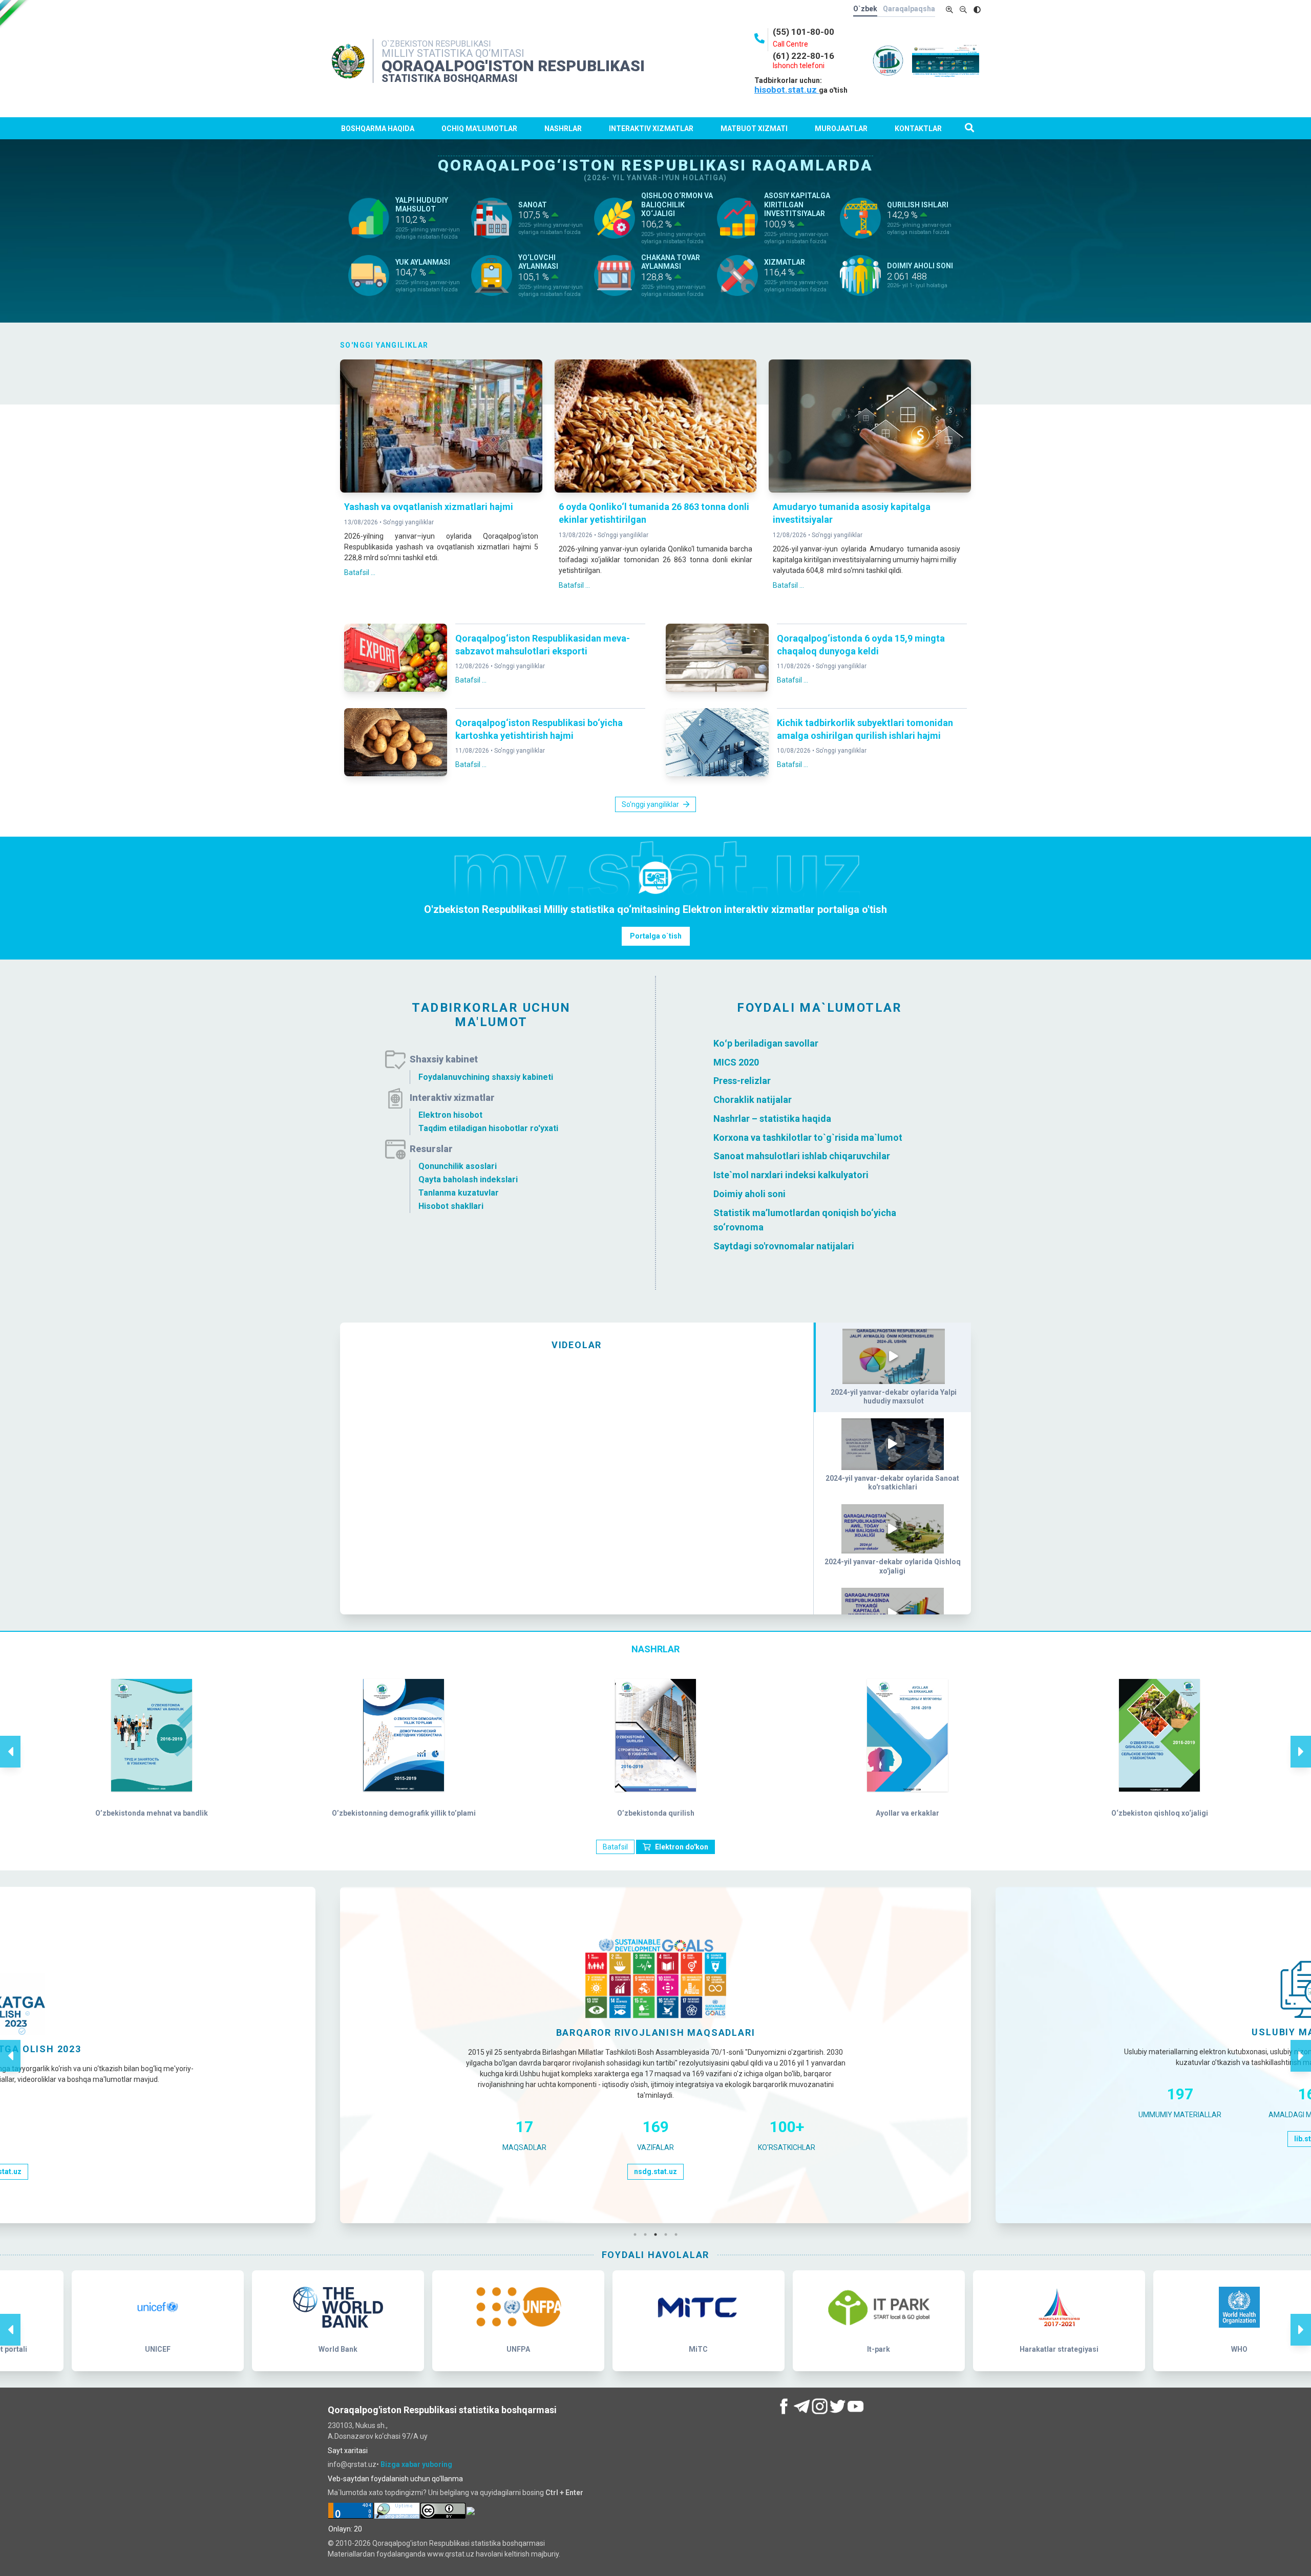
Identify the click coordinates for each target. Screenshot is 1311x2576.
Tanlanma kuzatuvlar (459, 1193)
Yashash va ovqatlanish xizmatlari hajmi (429, 507)
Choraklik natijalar (753, 1100)
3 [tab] (658, 2234)
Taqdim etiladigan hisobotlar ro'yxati (488, 1128)
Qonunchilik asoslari (458, 1166)
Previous (10, 1741)
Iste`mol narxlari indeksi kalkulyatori (791, 1175)
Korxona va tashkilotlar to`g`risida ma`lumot (808, 1137)
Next (1301, 1741)
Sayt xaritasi (348, 2451)
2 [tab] (648, 2234)
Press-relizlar (742, 1081)
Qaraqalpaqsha (909, 9)
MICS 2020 (736, 1062)
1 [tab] (638, 2234)
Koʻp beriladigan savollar (766, 1043)
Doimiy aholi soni (749, 1194)
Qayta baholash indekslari (468, 1179)
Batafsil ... (360, 572)
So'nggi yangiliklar (408, 522)
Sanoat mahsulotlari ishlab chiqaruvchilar (802, 1156)
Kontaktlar (918, 129)
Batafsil (615, 1847)
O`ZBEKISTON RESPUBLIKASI (436, 44)
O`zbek (865, 9)
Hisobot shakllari (451, 1206)
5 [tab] (679, 2234)
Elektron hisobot (450, 1115)
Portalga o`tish (656, 936)
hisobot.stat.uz (787, 90)
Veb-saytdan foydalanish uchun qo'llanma (395, 2479)
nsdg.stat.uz (655, 2171)
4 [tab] (668, 2234)
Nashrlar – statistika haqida (772, 1119)
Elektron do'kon (682, 1847)
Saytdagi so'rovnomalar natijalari (784, 1246)
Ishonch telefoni (799, 66)
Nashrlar (563, 129)
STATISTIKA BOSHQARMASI (450, 78)
